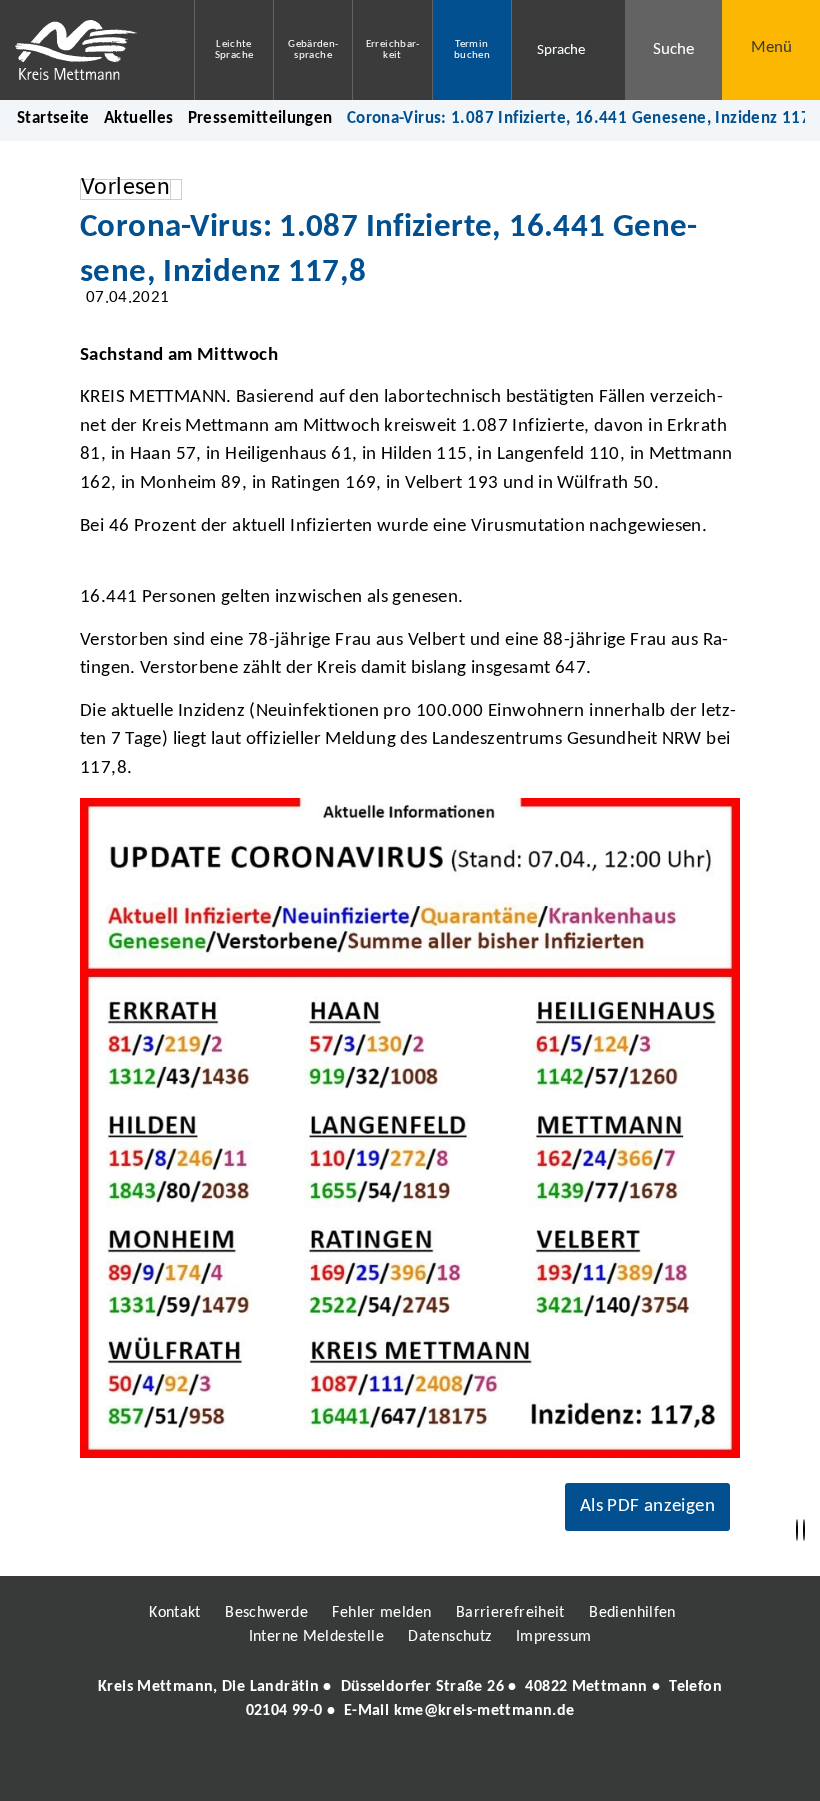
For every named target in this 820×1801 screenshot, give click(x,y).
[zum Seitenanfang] (804, 1530)
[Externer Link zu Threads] (363, 1768)
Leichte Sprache (234, 50)
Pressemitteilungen (260, 118)
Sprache (561, 50)
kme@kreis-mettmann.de (484, 1711)
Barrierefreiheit (510, 1613)
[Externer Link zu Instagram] (318, 1768)
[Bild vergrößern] (410, 1128)
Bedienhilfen (632, 1613)
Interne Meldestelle (316, 1637)
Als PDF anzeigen (647, 1506)
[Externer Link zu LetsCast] (543, 1768)
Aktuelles (138, 118)
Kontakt (175, 1613)
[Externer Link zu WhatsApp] (498, 1768)
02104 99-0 (284, 1711)
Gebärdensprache (313, 50)
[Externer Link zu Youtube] (453, 1768)
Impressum (553, 1637)
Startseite (53, 118)
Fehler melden (381, 1613)
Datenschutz (449, 1637)
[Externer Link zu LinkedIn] (408, 1768)
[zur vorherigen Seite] (797, 1530)
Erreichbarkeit (393, 50)
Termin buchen (472, 50)
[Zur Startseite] (82, 50)
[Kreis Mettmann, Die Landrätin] (410, 1699)
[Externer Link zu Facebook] (273, 1768)
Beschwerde (266, 1613)
